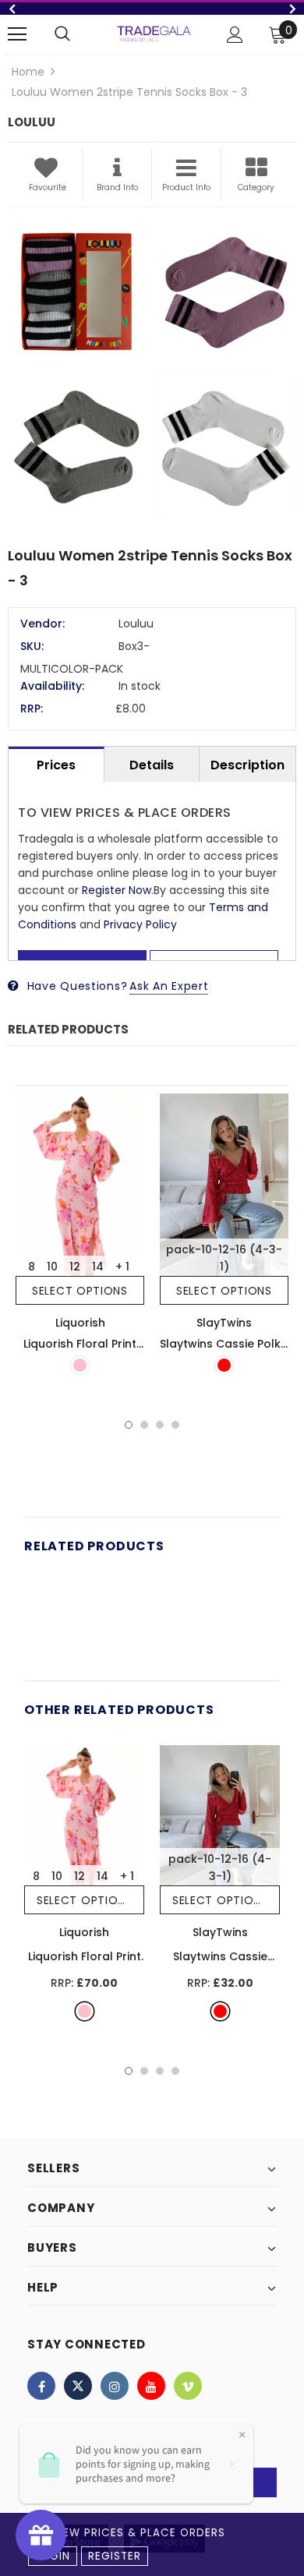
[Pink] (80, 1365)
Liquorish (80, 1323)
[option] (152, 9)
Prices (56, 765)
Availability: (52, 686)
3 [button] (160, 1425)
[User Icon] (235, 35)
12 (75, 1267)
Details (152, 765)
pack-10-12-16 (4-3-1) (224, 1258)
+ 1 (122, 1267)
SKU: (32, 646)
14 (98, 1267)
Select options (80, 1291)
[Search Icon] (62, 34)
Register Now (117, 890)
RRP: (32, 708)
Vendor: (42, 624)
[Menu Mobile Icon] (17, 34)
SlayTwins (224, 1323)
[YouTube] (151, 2386)
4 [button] (175, 1425)
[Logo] (154, 34)
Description (247, 765)
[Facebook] (41, 2386)
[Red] (224, 1365)
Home (28, 72)
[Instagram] (115, 2386)
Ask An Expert (169, 986)
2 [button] (144, 1425)
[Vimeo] (188, 2386)
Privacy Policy (140, 924)
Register (115, 2556)
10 (52, 1267)
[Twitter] (78, 2386)
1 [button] (129, 1425)
